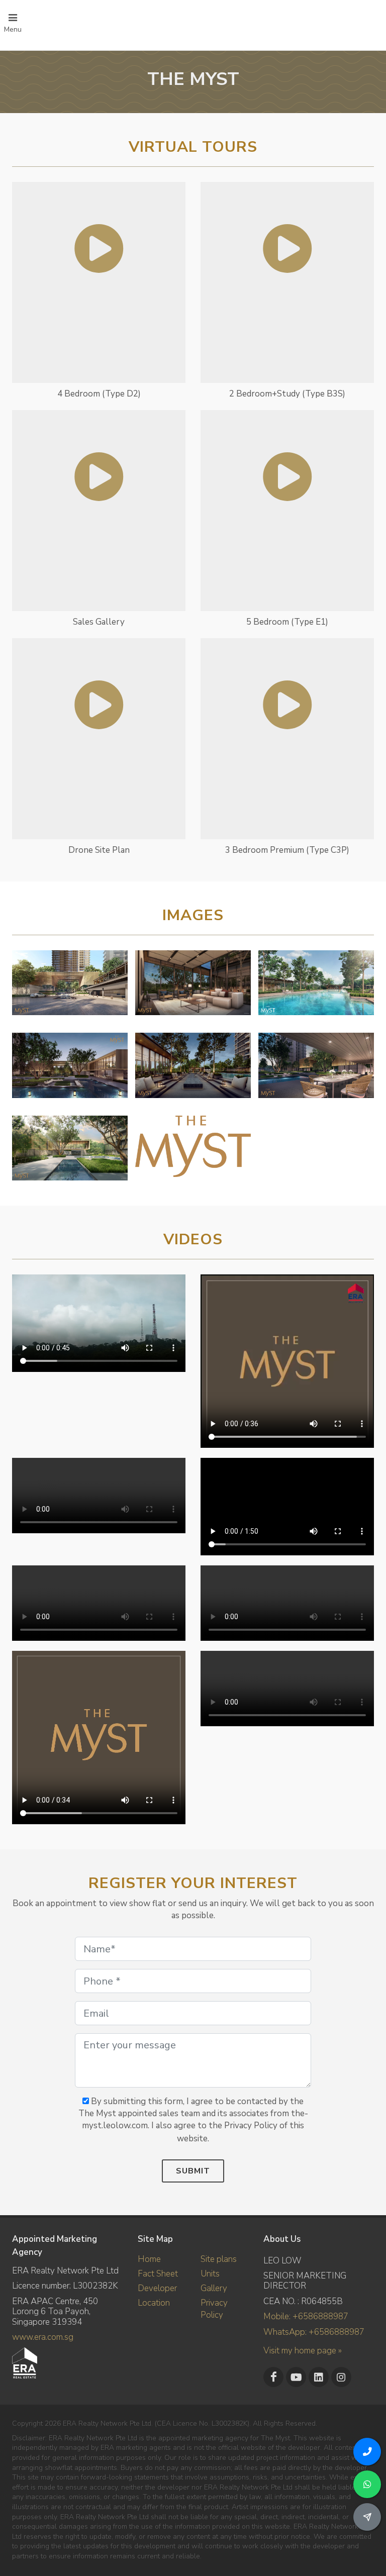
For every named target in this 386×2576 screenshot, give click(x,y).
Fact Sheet (158, 2274)
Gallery (214, 2288)
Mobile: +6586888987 (306, 2316)
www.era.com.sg (43, 2337)
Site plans (219, 2259)
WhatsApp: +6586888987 (314, 2332)
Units (210, 2274)
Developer (157, 2288)
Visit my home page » (303, 2351)
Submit (193, 2171)
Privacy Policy (214, 2309)
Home (149, 2259)
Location (154, 2303)
